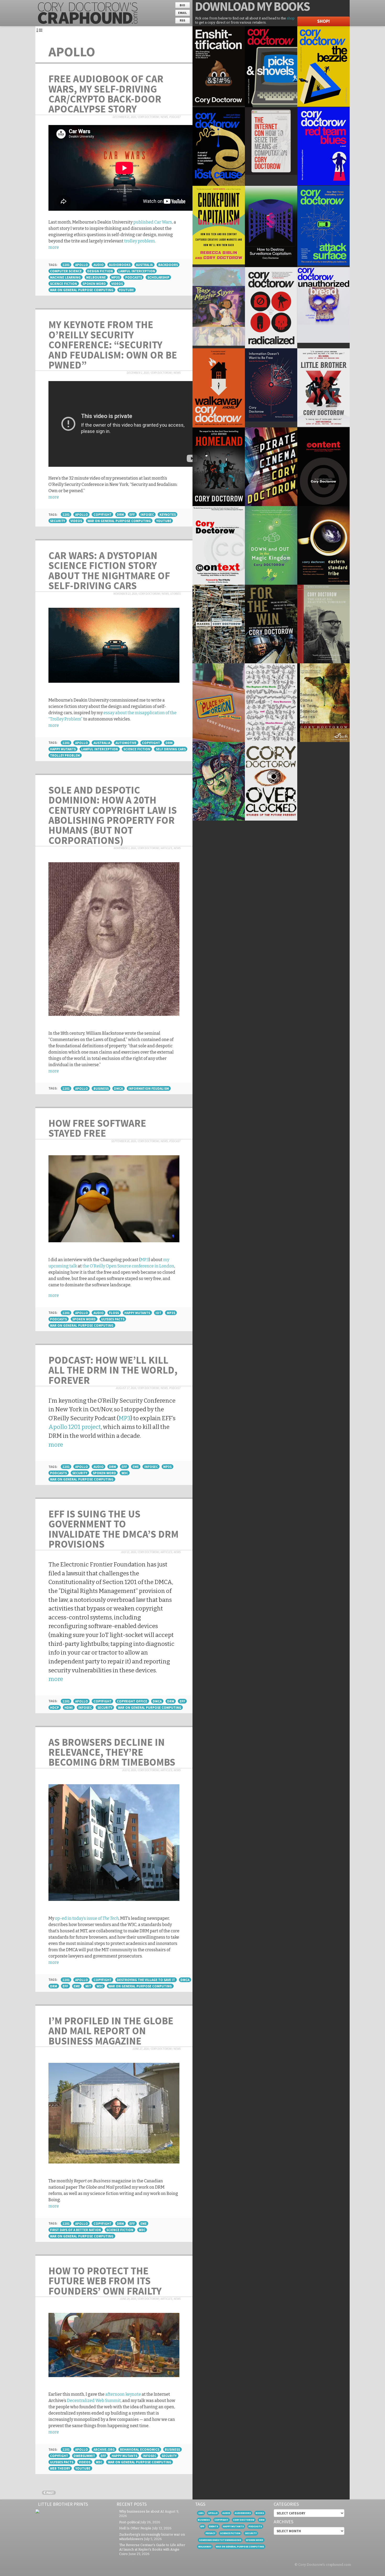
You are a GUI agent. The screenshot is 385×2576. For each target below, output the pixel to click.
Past (50, 2493)
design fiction (100, 271)
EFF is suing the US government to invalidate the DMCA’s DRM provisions (114, 1529)
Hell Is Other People (135, 2528)
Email (182, 13)
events (214, 2526)
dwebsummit (84, 2456)
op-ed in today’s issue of (87, 1918)
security (57, 521)
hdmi (69, 1707)
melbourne (96, 277)
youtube (126, 290)
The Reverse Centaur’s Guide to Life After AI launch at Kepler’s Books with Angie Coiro (152, 2549)
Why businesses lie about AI (142, 2511)
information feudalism (149, 1088)
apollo (82, 265)
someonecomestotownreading (220, 2540)
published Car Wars (153, 222)
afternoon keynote (123, 2394)
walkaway (205, 2547)
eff (132, 514)
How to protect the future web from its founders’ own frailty (105, 2281)
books (260, 2513)
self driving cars (171, 749)
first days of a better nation (75, 2230)
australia (144, 265)
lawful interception (137, 271)
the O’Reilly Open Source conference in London (128, 1266)
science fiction (64, 284)
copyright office (132, 1701)
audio (99, 265)
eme (136, 1467)
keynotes (168, 514)
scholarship (158, 277)
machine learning (65, 277)
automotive (126, 743)
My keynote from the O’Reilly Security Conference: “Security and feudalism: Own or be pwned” (113, 345)
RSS (182, 20)
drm (120, 514)
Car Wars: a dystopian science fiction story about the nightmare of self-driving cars (109, 570)
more (54, 247)
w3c (125, 1473)
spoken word (94, 284)
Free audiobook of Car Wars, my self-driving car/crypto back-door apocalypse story (106, 94)
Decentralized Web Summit (94, 2401)
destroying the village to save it (146, 1980)
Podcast (175, 117)
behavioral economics (140, 2449)
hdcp (54, 1707)
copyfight (103, 514)
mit (88, 1986)
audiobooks (120, 265)
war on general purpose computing (82, 290)
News (164, 117)
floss (114, 1313)
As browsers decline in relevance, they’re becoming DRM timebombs (112, 1752)
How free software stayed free (97, 1128)
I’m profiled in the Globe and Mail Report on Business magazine (111, 2031)
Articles (167, 848)
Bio (182, 5)
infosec (147, 514)
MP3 (145, 1260)
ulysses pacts (113, 1319)
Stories (175, 594)
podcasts (134, 277)
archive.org (104, 2449)
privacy (210, 2533)
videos (117, 284)
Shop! (323, 21)
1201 (66, 265)
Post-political (129, 2522)
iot (158, 1313)
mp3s (115, 277)
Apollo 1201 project (75, 1427)
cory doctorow (244, 2520)
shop (291, 18)
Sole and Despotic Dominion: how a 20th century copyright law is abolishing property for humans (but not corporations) (113, 815)
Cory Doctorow (148, 117)
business (101, 1088)
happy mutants (63, 749)
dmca (118, 1088)
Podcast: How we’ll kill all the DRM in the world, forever (113, 1370)
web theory (60, 2468)
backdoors (168, 265)
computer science (66, 271)
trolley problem (139, 241)
